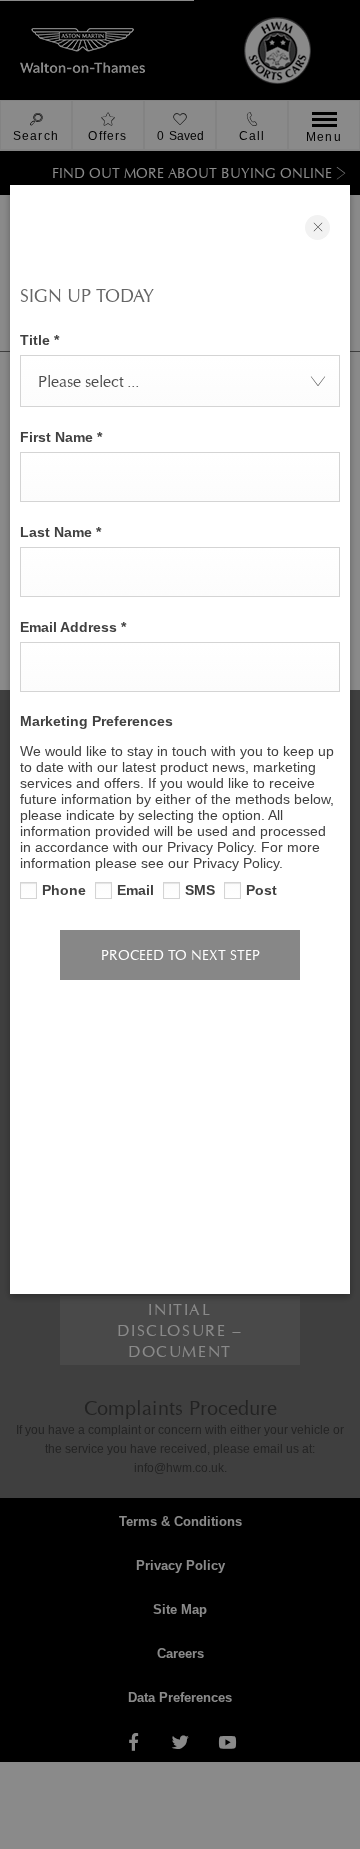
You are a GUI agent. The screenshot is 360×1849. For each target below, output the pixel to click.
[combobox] (180, 381)
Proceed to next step (180, 955)
